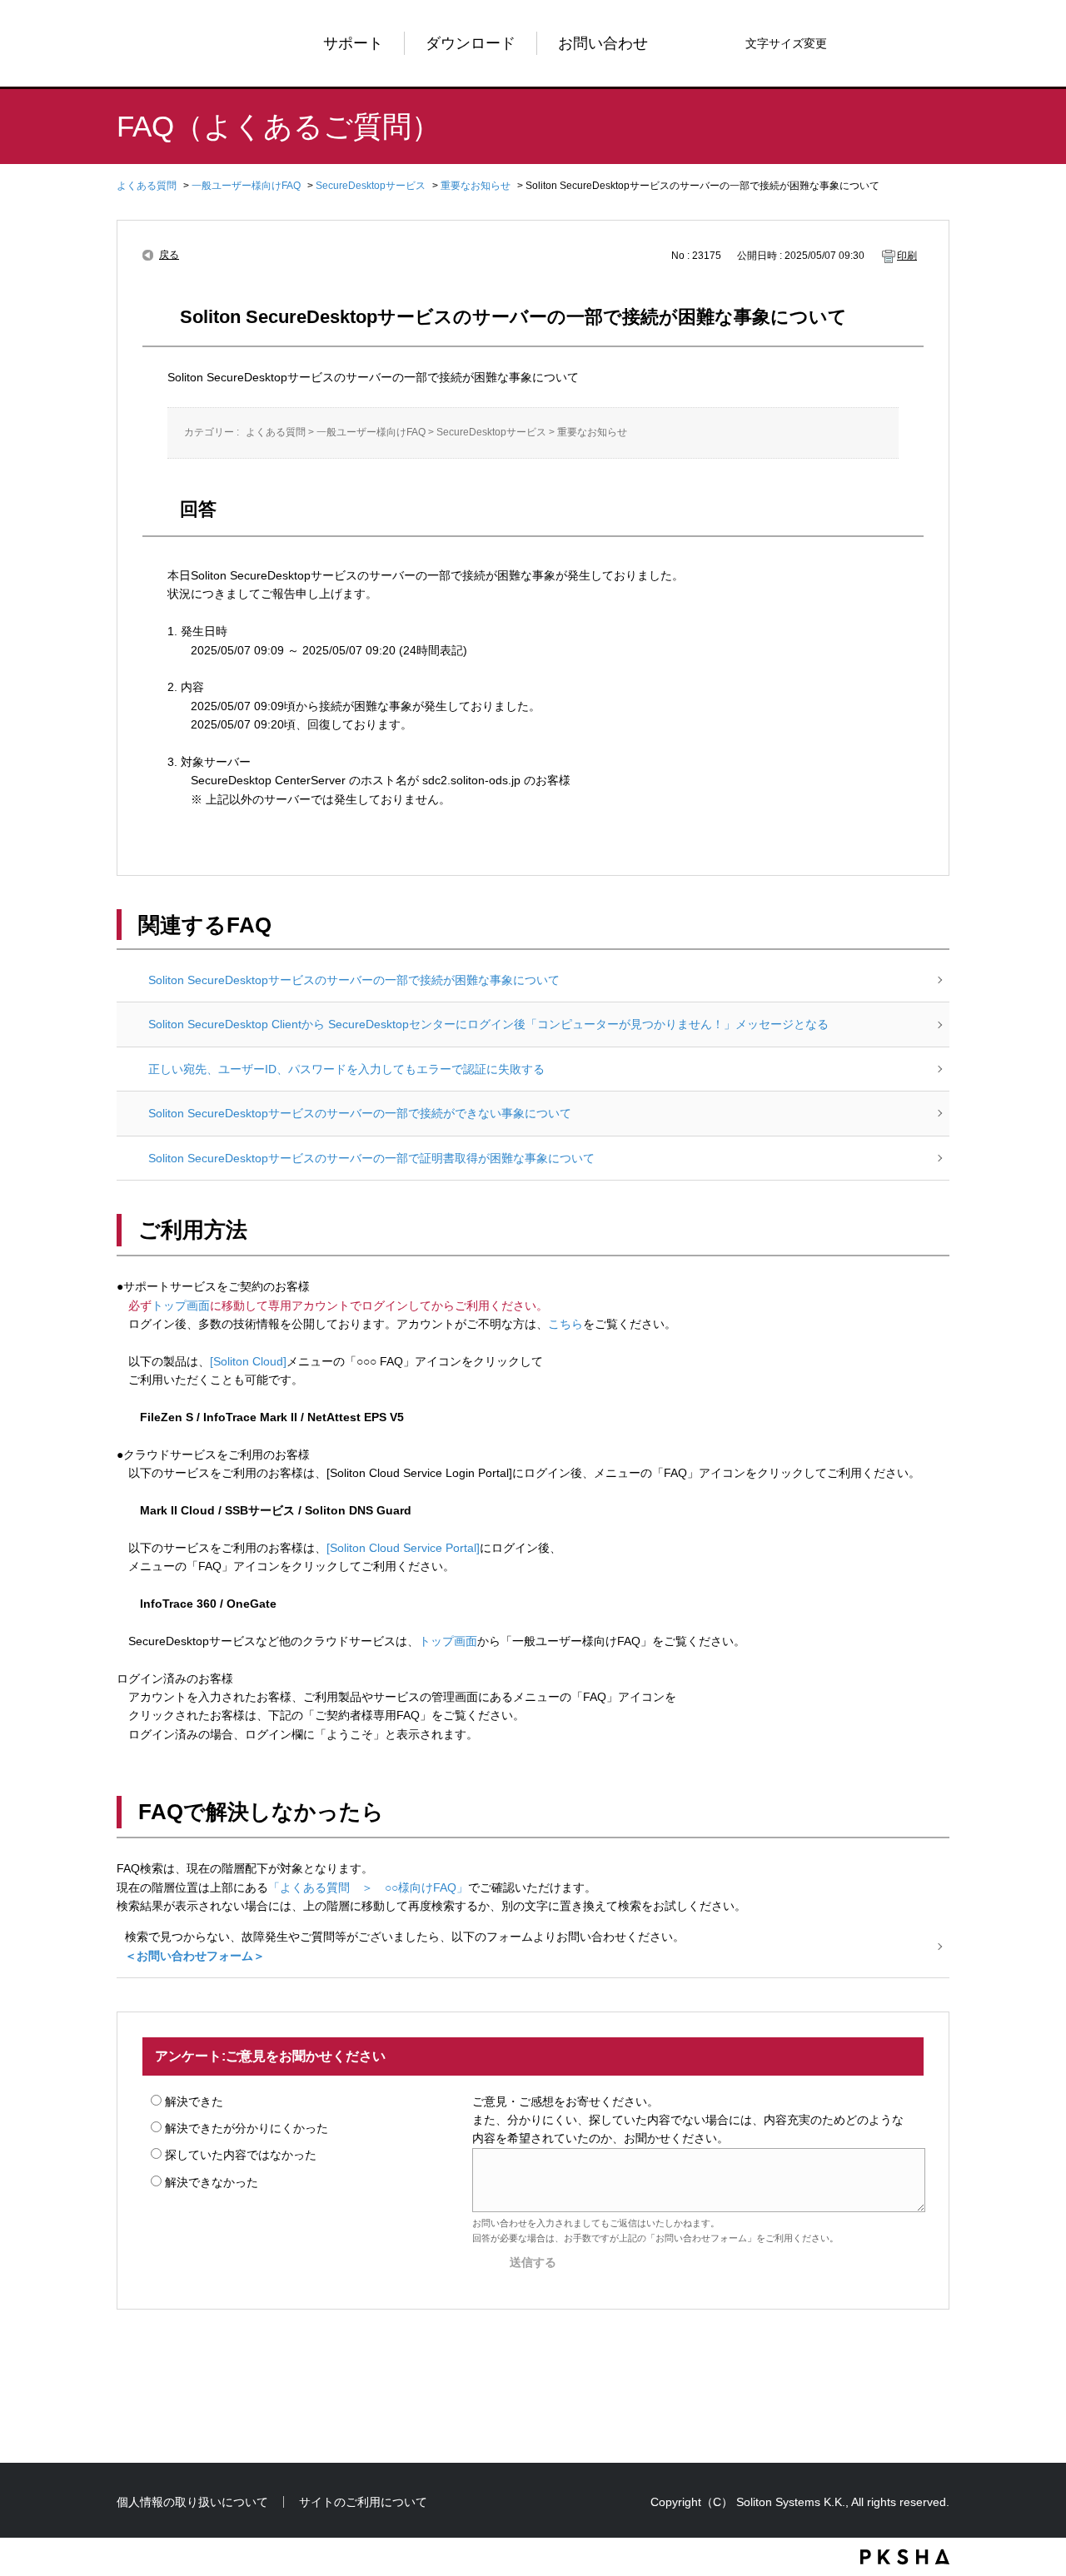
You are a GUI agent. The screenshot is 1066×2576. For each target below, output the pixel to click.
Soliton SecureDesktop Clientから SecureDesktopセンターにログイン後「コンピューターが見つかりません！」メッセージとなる (488, 1024)
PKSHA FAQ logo (905, 2557)
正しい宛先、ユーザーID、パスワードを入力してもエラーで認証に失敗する (346, 1069)
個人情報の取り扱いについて (192, 2502)
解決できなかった (212, 2182)
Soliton (171, 43)
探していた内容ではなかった (241, 2155)
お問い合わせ (603, 43)
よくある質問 (147, 186)
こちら (565, 1324)
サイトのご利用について (363, 2502)
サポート (353, 43)
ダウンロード (471, 43)
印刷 (907, 256)
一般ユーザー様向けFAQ (246, 186)
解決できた (194, 2101)
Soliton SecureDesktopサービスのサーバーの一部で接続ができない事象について (360, 1113)
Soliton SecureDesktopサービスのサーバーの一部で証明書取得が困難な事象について (371, 1158)
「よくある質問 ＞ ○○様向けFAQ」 (368, 1887)
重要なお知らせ (476, 186)
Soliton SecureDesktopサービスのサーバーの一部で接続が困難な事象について (354, 980)
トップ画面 (181, 1305)
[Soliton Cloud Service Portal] (403, 1548)
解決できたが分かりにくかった (247, 2128)
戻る (169, 255)
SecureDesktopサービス (371, 186)
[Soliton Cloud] (248, 1361)
